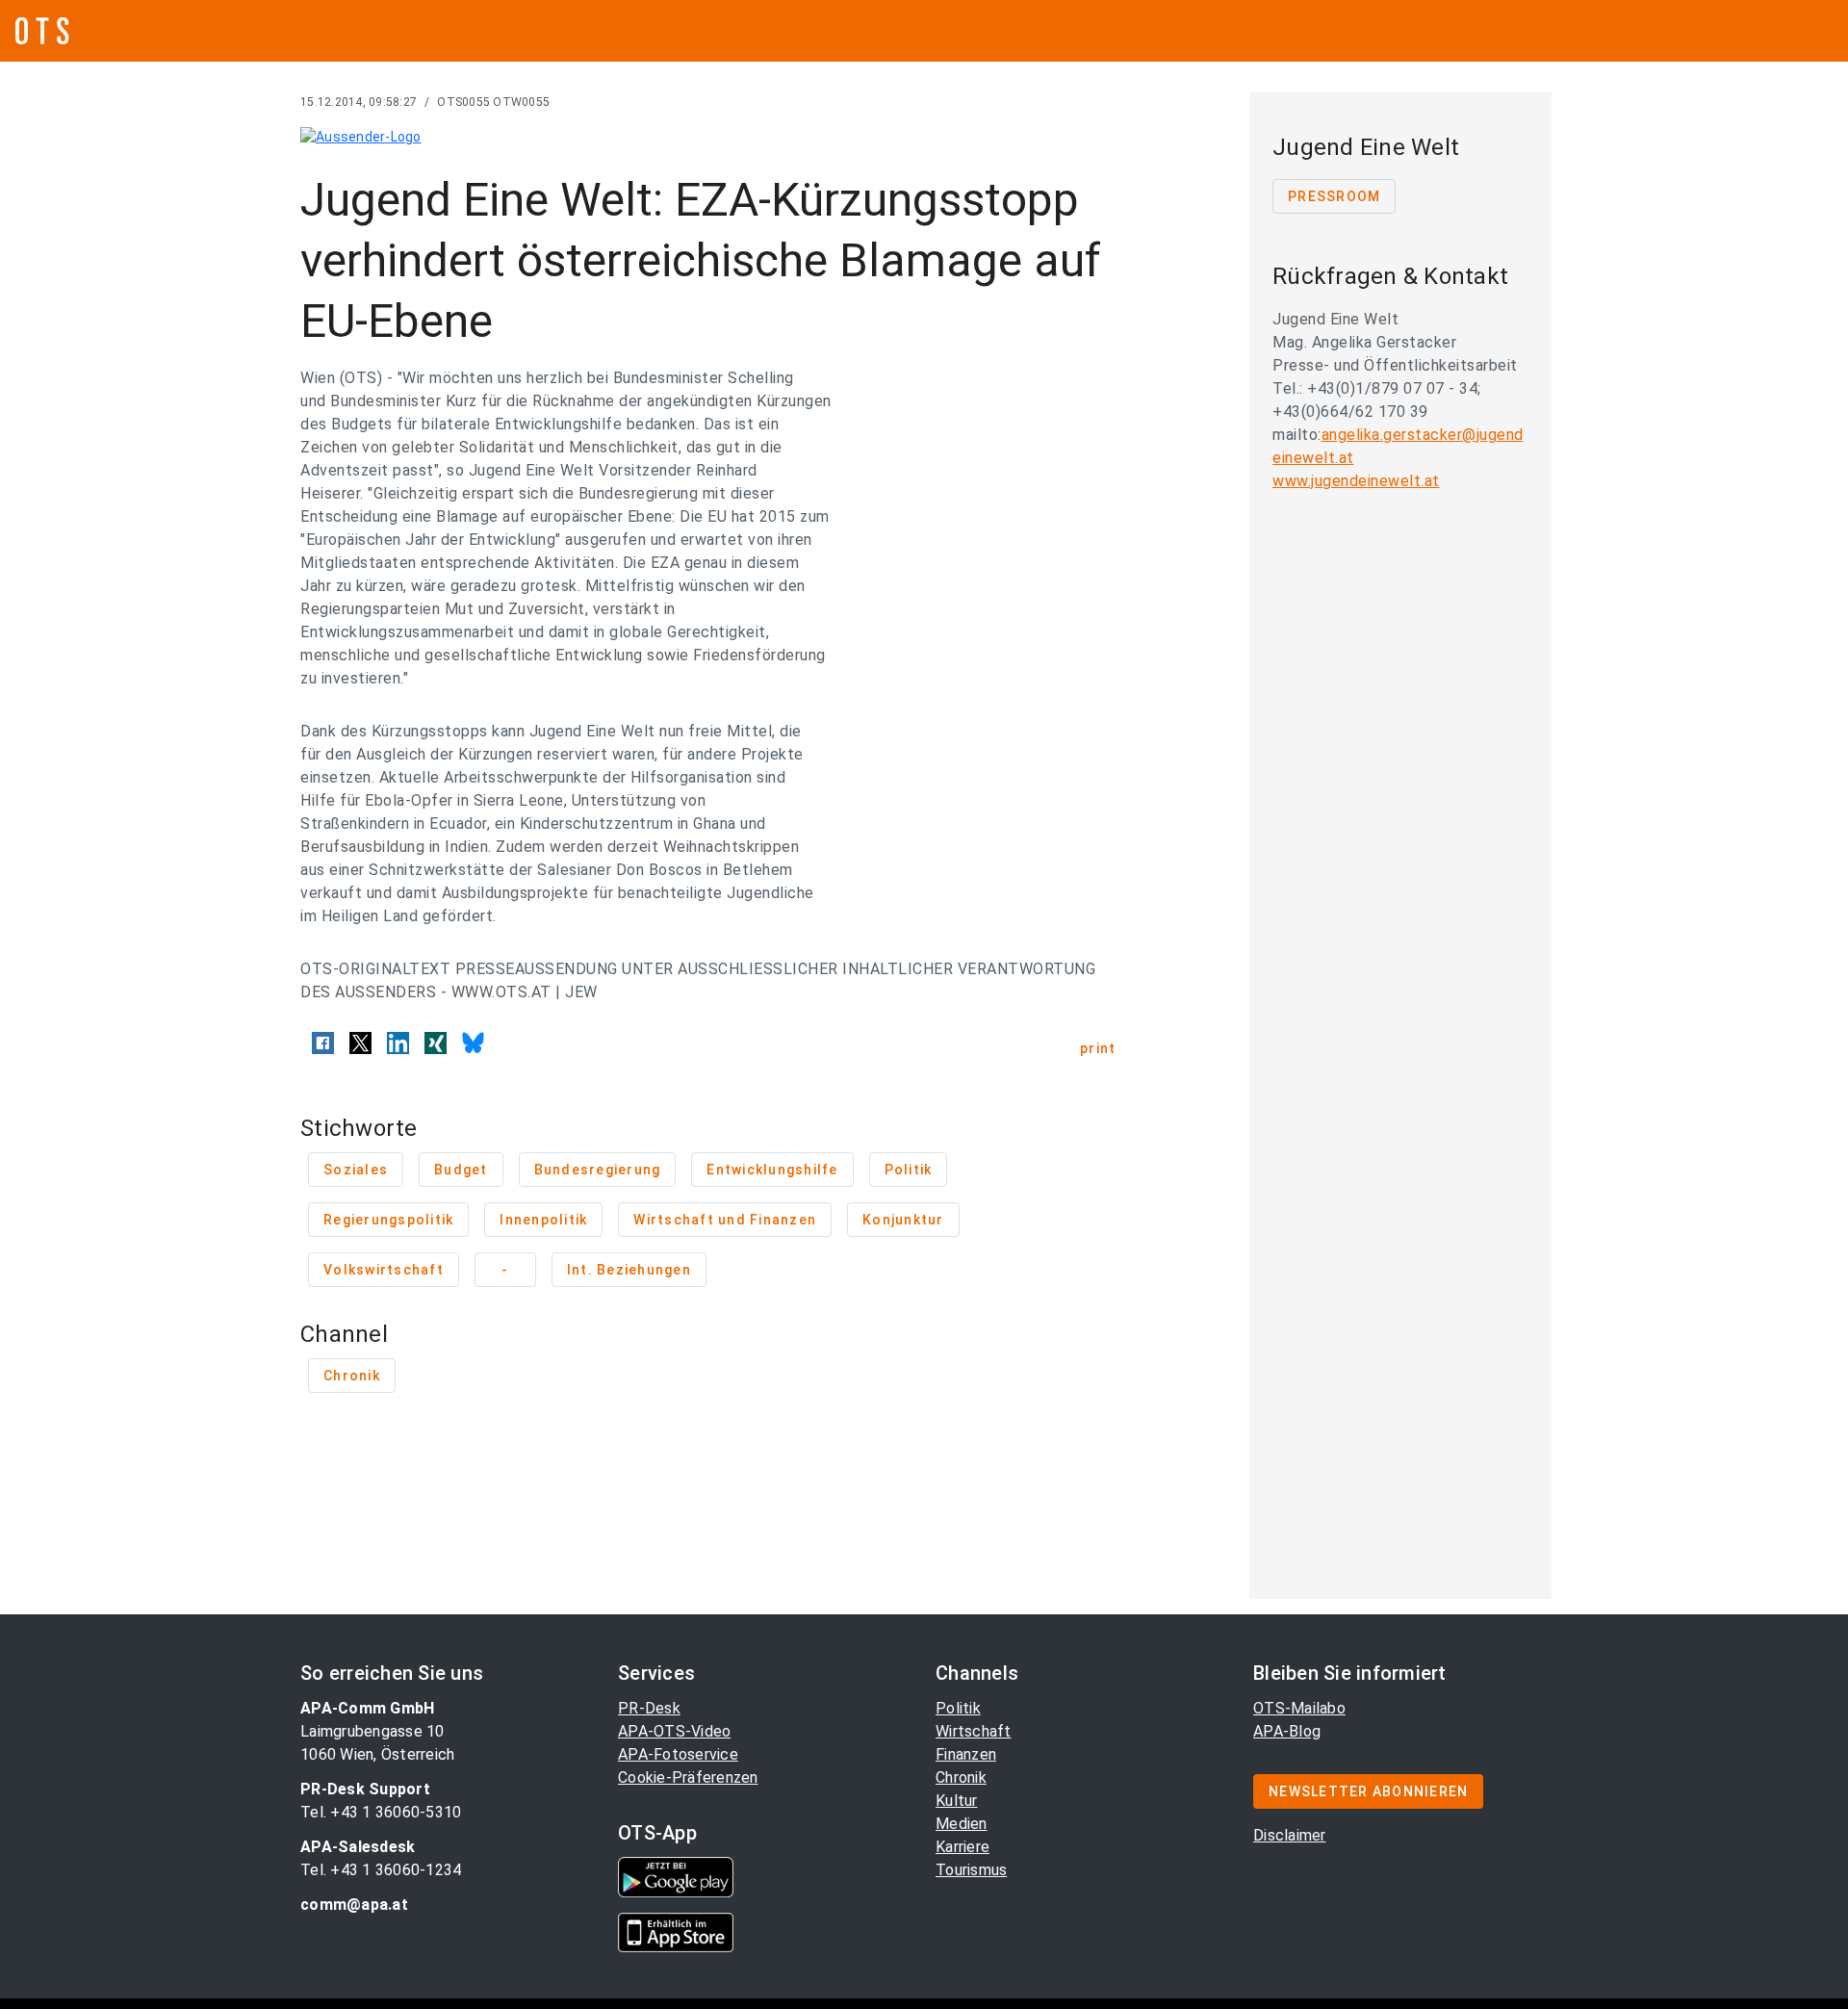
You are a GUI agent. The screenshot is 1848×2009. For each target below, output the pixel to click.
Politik (958, 1708)
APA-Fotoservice (678, 1754)
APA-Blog (1287, 1731)
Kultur (957, 1801)
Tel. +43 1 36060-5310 (381, 1812)
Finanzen (966, 1754)
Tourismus (971, 1870)
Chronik (961, 1777)
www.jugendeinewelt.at (1356, 481)
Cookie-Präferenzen (688, 1777)
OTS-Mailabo (1299, 1708)
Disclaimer (1290, 1835)
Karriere (962, 1847)
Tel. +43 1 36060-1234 (381, 1870)
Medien (962, 1824)
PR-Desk (649, 1708)
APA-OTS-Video (674, 1731)
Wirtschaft (974, 1731)
